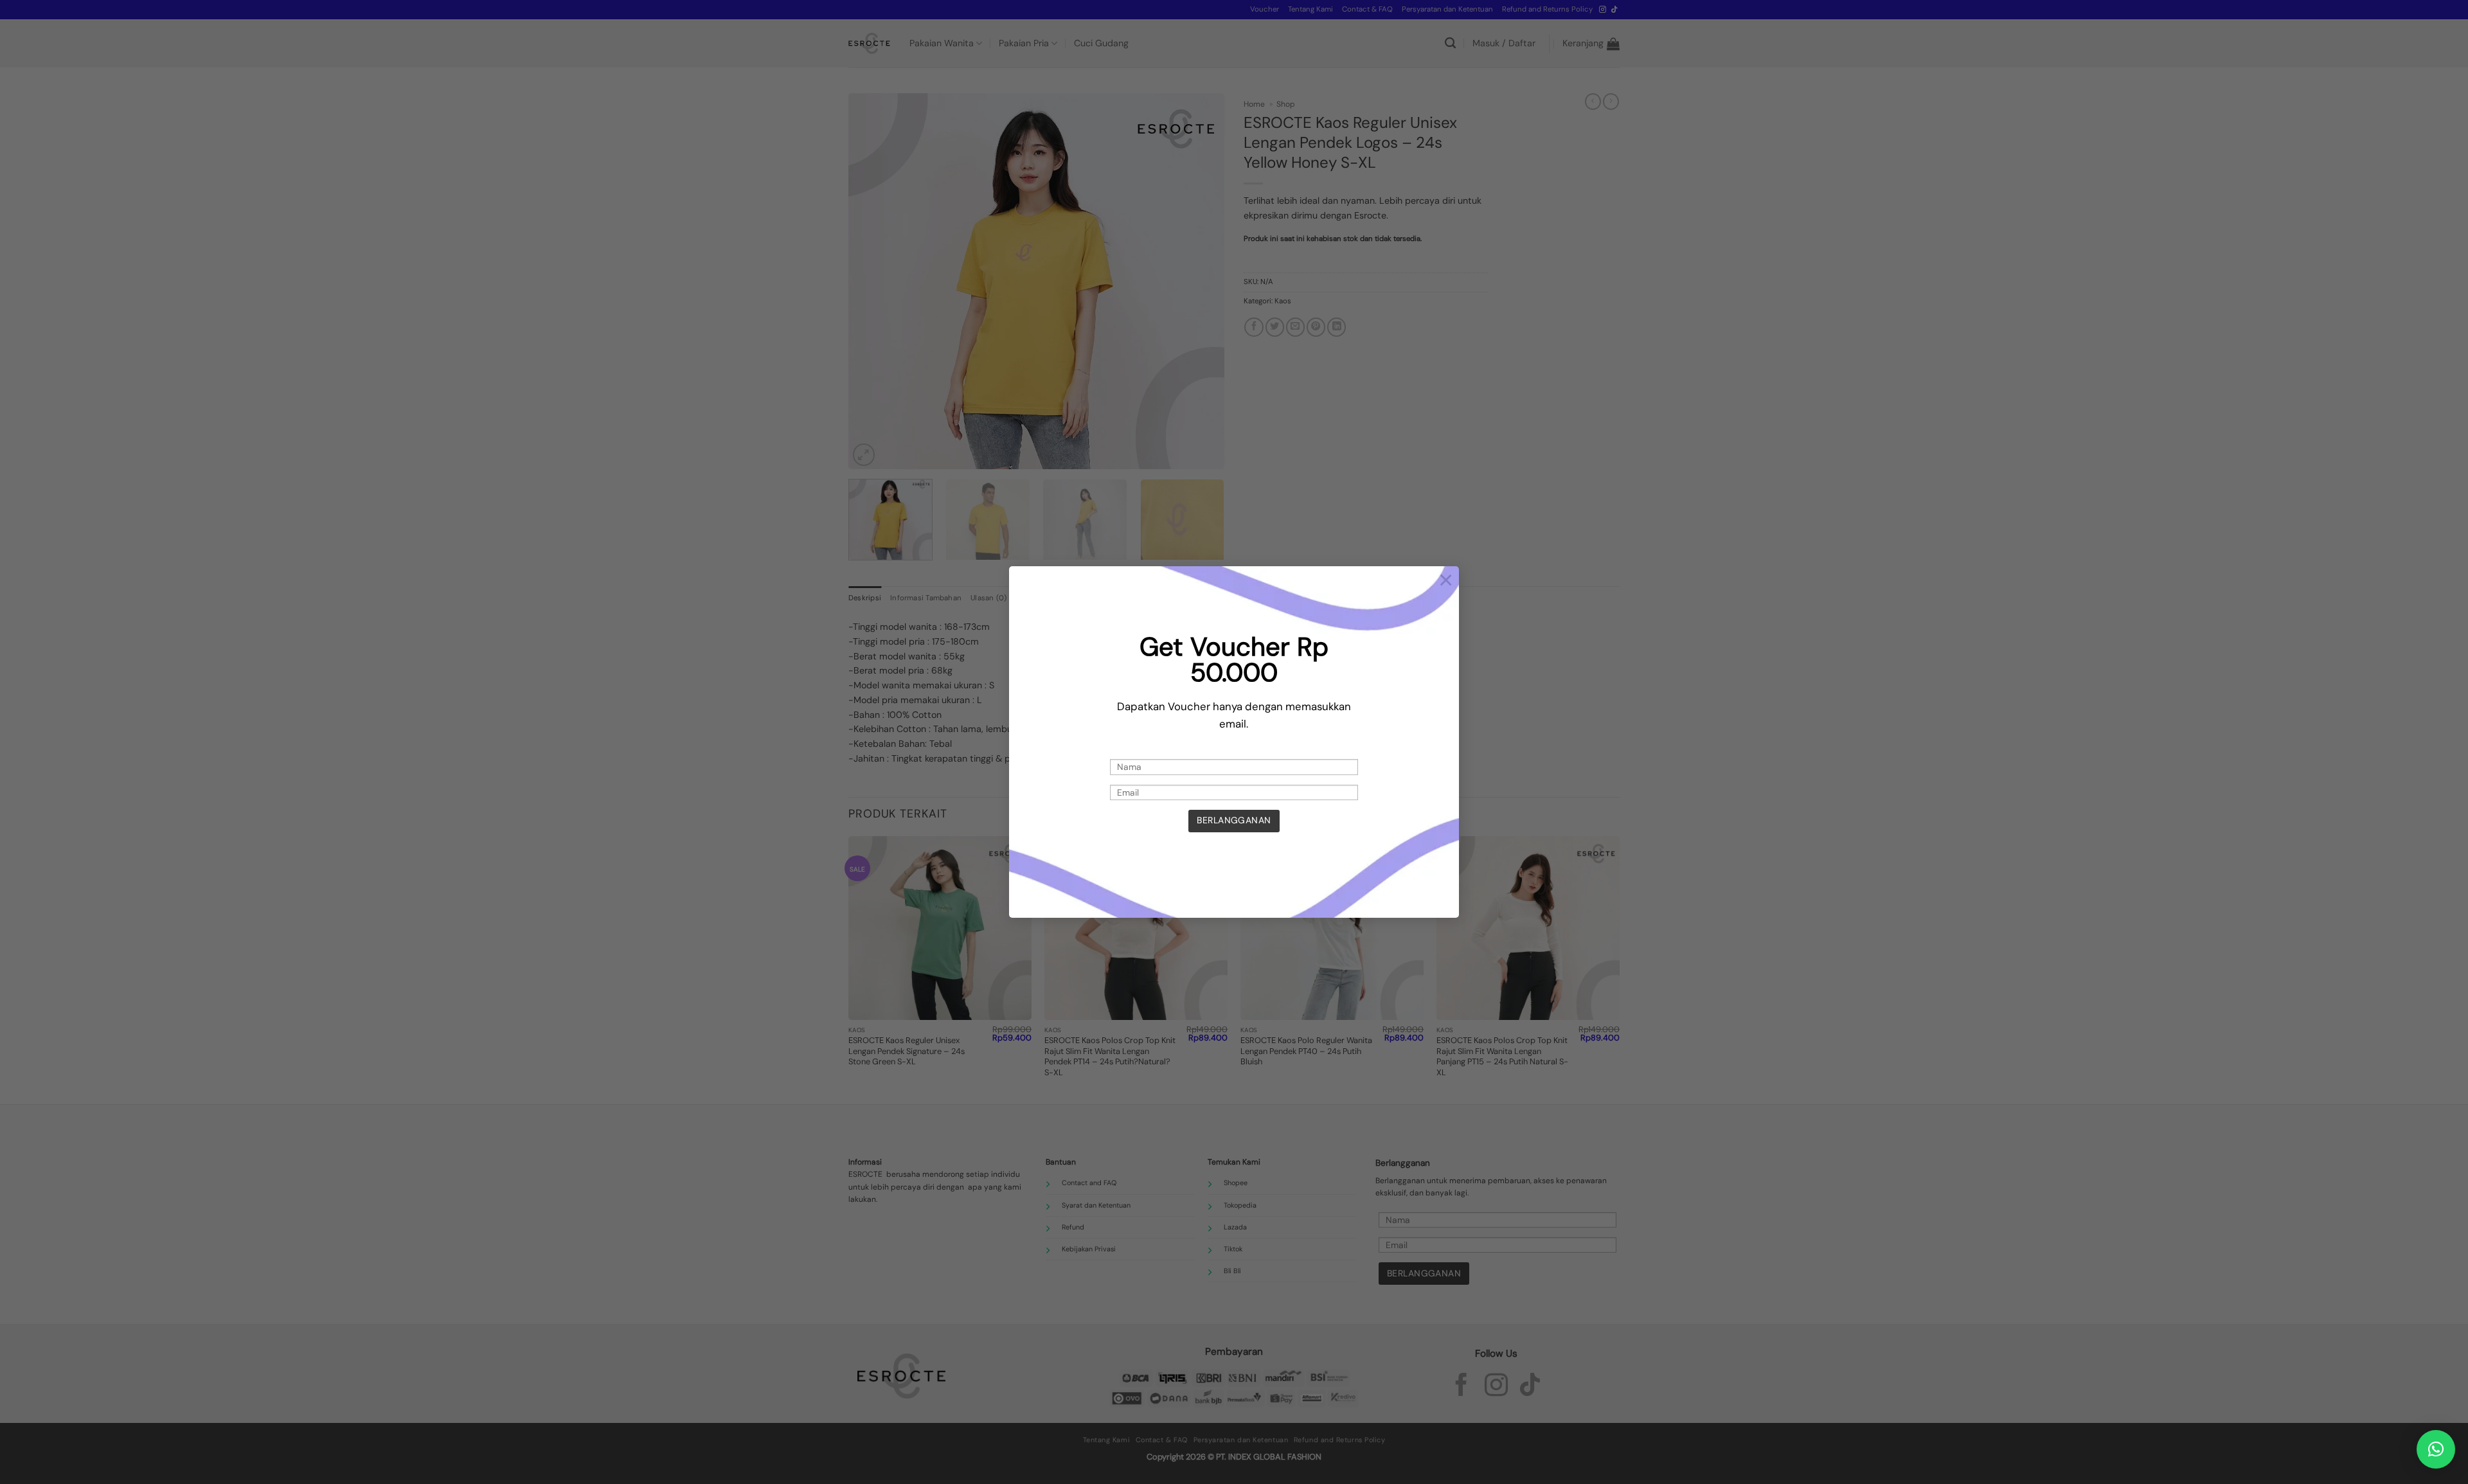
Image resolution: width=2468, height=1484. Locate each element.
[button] (2436, 1449)
